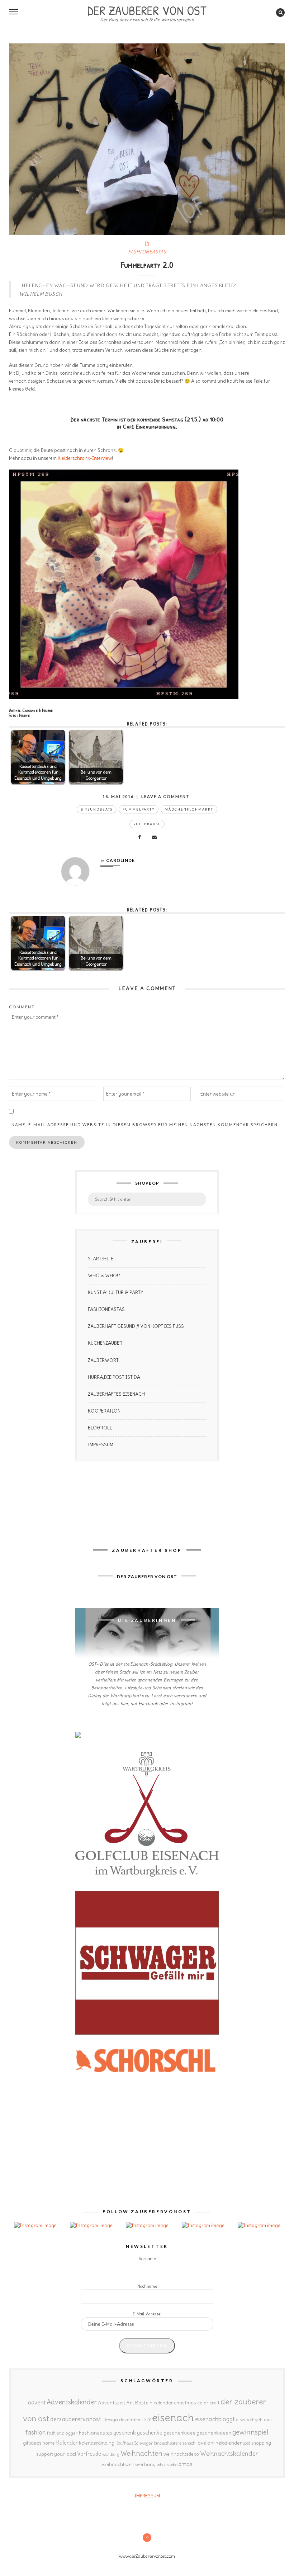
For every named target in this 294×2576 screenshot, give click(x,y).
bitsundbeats (97, 809)
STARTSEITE (101, 1259)
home (49, 2443)
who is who (167, 2465)
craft (214, 2403)
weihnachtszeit (118, 2465)
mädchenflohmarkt (189, 809)
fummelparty (139, 809)
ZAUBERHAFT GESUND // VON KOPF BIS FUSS (136, 1326)
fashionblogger (62, 2433)
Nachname (147, 2286)
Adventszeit (112, 2403)
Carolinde (120, 860)
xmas (186, 2464)
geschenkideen (214, 2433)
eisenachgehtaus (254, 2419)
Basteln (144, 2403)
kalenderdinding (97, 2443)
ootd (247, 2443)
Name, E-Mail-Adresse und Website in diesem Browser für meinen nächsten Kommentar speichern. (145, 1124)
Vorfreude (89, 2454)
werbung (145, 2464)
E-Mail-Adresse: (147, 2314)
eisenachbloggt (215, 2419)
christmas (185, 2403)
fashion (36, 2432)
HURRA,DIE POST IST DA (114, 1377)
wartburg (111, 2454)
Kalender (67, 2443)
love (201, 2443)
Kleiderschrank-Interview (85, 458)
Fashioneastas (95, 2433)
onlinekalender (225, 2443)
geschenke (150, 2433)
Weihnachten (141, 2453)
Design (110, 2419)
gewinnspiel (250, 2432)
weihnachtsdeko (181, 2454)
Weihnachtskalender (229, 2454)
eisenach (173, 2418)
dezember (130, 2420)
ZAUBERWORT (103, 1360)
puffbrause (147, 824)
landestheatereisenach (175, 2443)
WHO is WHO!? (104, 1276)
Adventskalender (72, 2402)
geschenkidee (179, 2433)
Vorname (147, 2259)
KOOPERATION (104, 1411)
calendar (163, 2403)
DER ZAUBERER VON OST (147, 10)
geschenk (125, 2433)
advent (37, 2402)
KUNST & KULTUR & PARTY (115, 1292)
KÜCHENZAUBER (105, 1343)
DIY (146, 2419)
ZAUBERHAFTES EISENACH (116, 1394)
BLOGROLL (100, 1428)
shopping (261, 2443)
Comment (22, 1007)
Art (130, 2403)
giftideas (32, 2443)
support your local (56, 2454)
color (203, 2403)
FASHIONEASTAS (147, 252)
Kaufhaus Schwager (134, 2443)
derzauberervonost (76, 2419)
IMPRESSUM (101, 1445)
